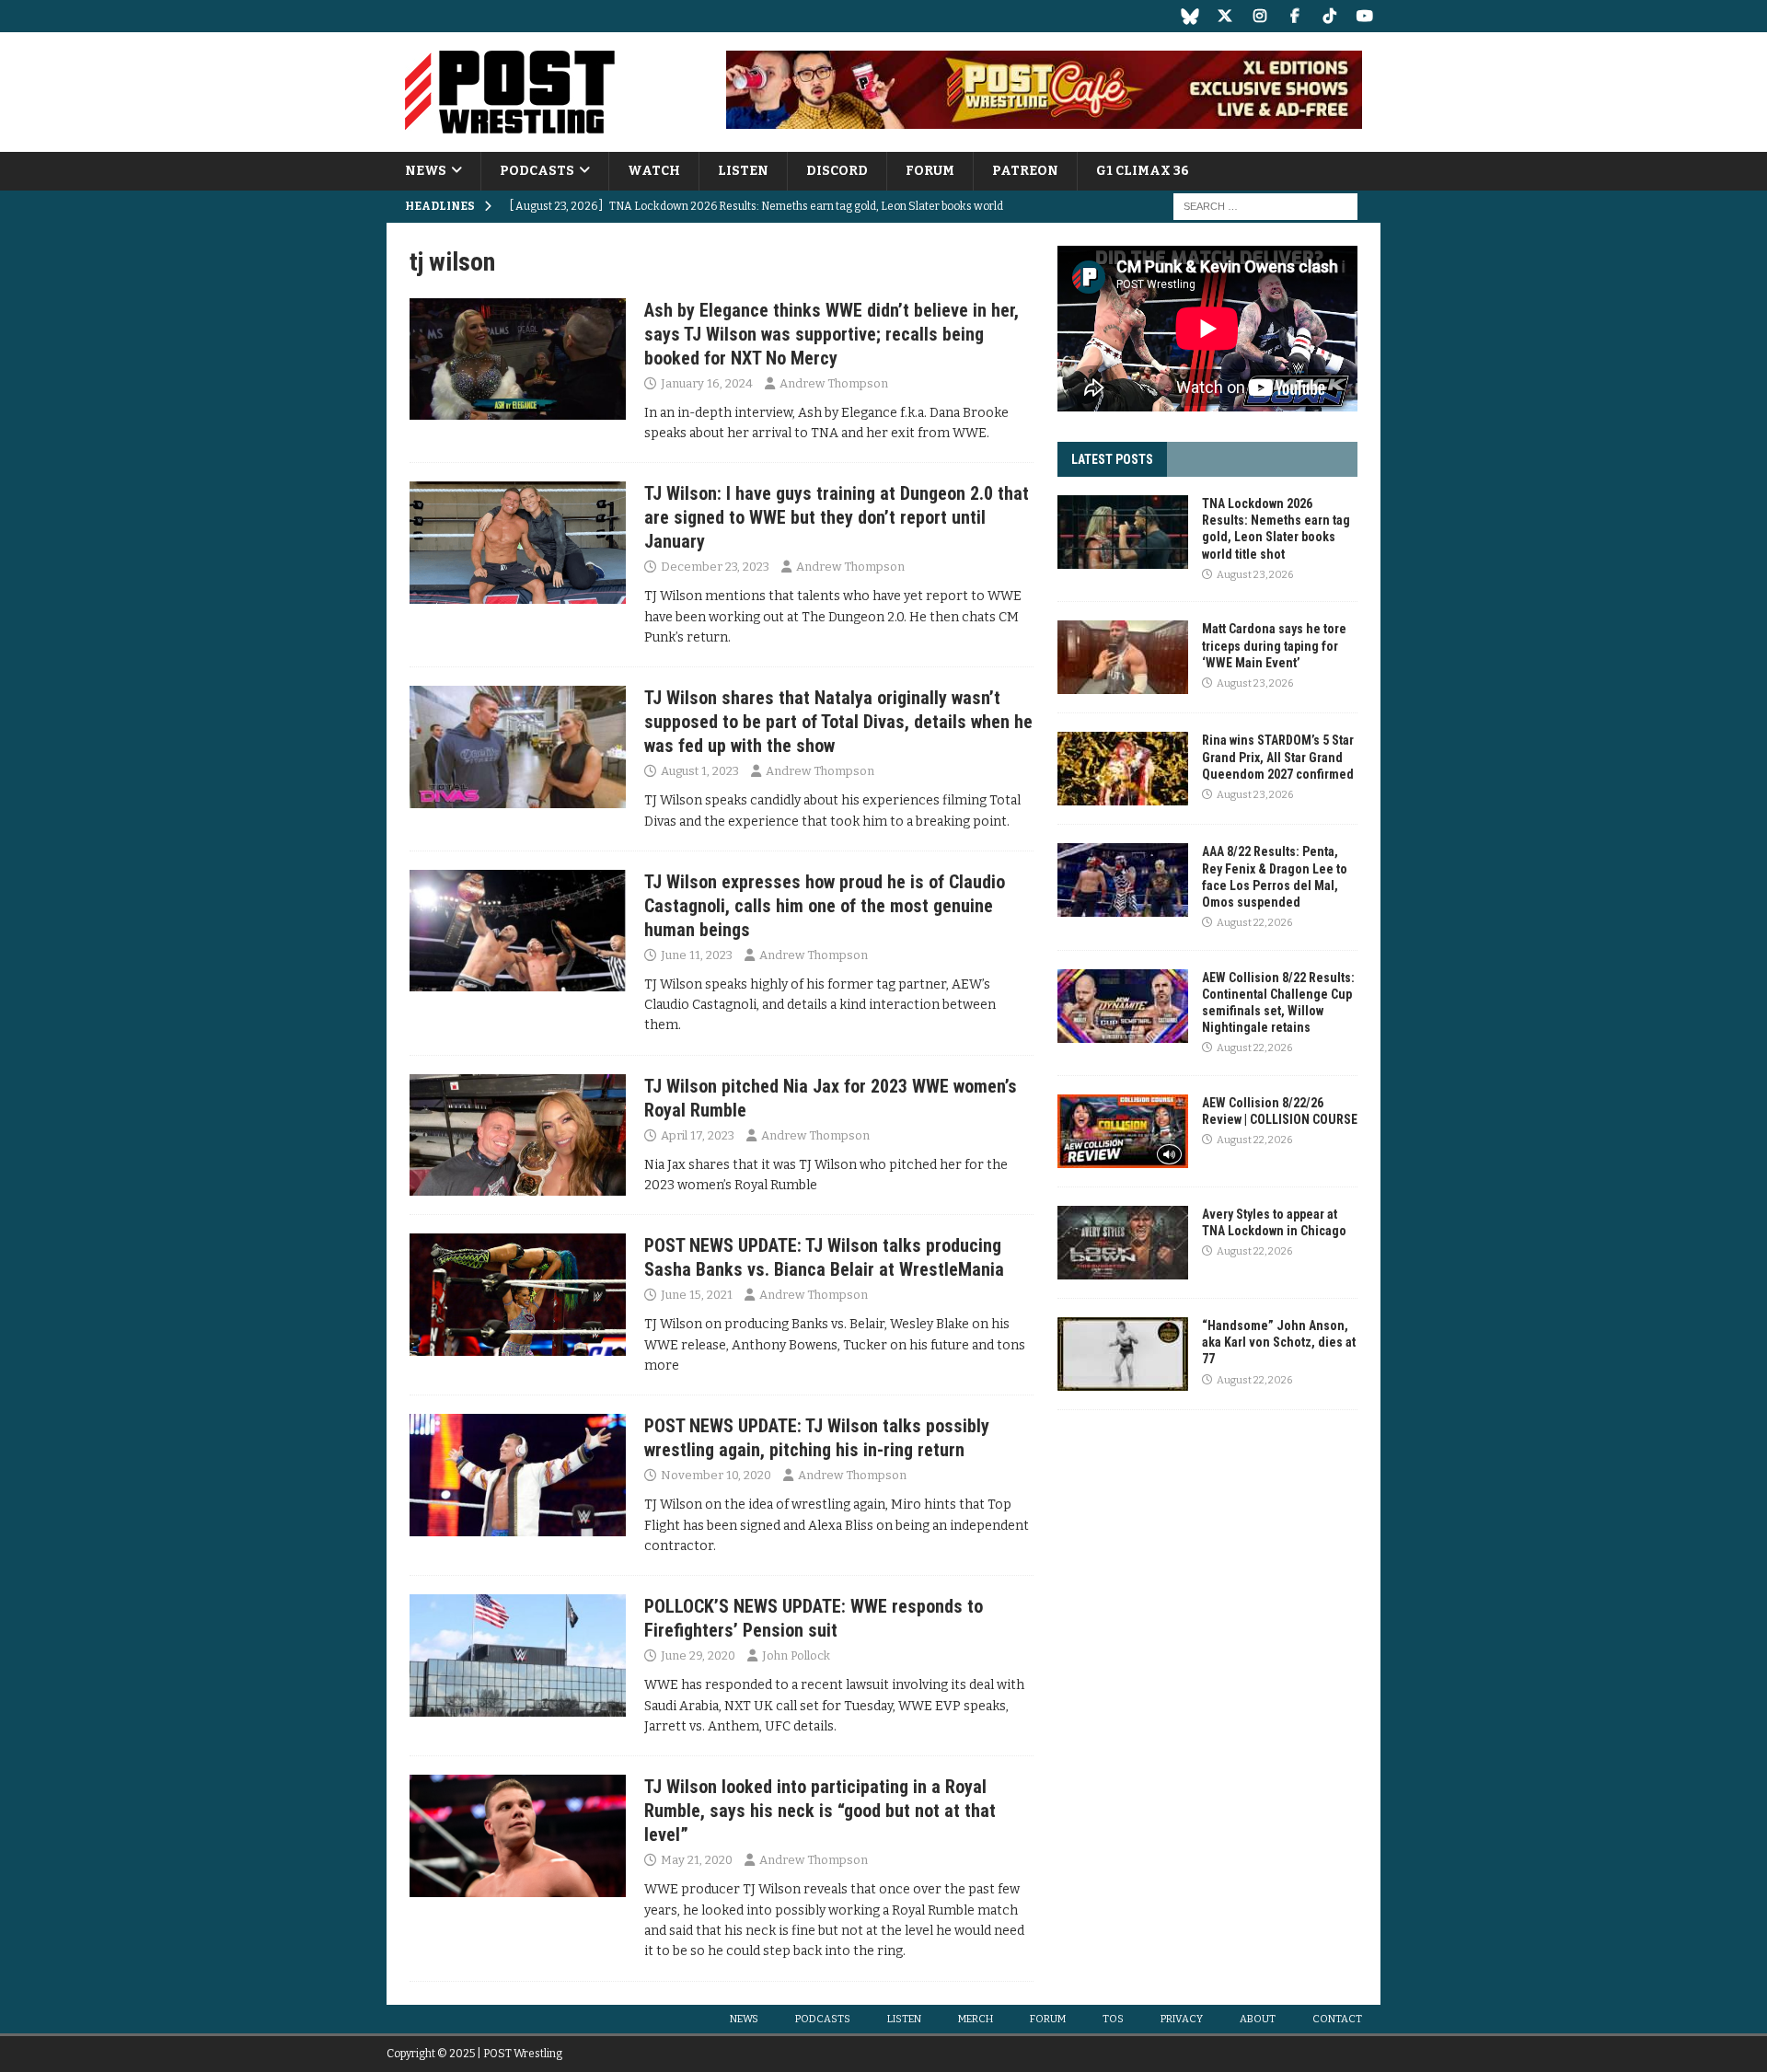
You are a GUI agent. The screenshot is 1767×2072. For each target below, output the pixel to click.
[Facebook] (1294, 16)
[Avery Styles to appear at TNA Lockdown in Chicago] (1123, 1243)
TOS (1113, 2019)
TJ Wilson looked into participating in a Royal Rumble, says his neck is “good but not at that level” (820, 1811)
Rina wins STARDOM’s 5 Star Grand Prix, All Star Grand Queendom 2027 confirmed (1278, 757)
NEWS (426, 171)
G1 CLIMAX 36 (1143, 171)
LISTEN (743, 171)
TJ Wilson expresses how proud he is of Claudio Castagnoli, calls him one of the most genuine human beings (825, 906)
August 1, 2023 (700, 771)
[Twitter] (1224, 16)
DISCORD (837, 171)
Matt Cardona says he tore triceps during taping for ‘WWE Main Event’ (1274, 645)
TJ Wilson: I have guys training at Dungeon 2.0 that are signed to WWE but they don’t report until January (837, 517)
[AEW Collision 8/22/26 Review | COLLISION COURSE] (1123, 1131)
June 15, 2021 (697, 1295)
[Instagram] (1259, 16)
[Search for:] (1265, 207)
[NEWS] (518, 359)
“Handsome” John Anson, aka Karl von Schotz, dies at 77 (1279, 1342)
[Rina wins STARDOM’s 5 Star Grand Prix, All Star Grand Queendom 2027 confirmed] (1123, 769)
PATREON (1025, 171)
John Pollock (796, 1655)
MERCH (976, 2019)
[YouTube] (1364, 16)
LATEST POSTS (1112, 459)
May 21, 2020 (697, 1860)
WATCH (654, 171)
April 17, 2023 (698, 1135)
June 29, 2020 (698, 1655)
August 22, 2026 (1254, 923)
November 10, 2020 (716, 1475)
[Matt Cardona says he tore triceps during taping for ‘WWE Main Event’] (1123, 657)
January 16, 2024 (707, 383)
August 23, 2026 (1255, 575)
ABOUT (1258, 2019)
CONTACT (1337, 2019)
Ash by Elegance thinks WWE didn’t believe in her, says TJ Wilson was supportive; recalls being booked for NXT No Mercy (832, 334)
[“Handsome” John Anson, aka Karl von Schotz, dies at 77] (1123, 1354)
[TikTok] (1329, 16)
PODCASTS (537, 171)
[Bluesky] (1190, 16)
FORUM (930, 171)
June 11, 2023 (697, 955)
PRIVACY (1182, 2019)
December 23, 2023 (715, 567)
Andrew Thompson (834, 383)
